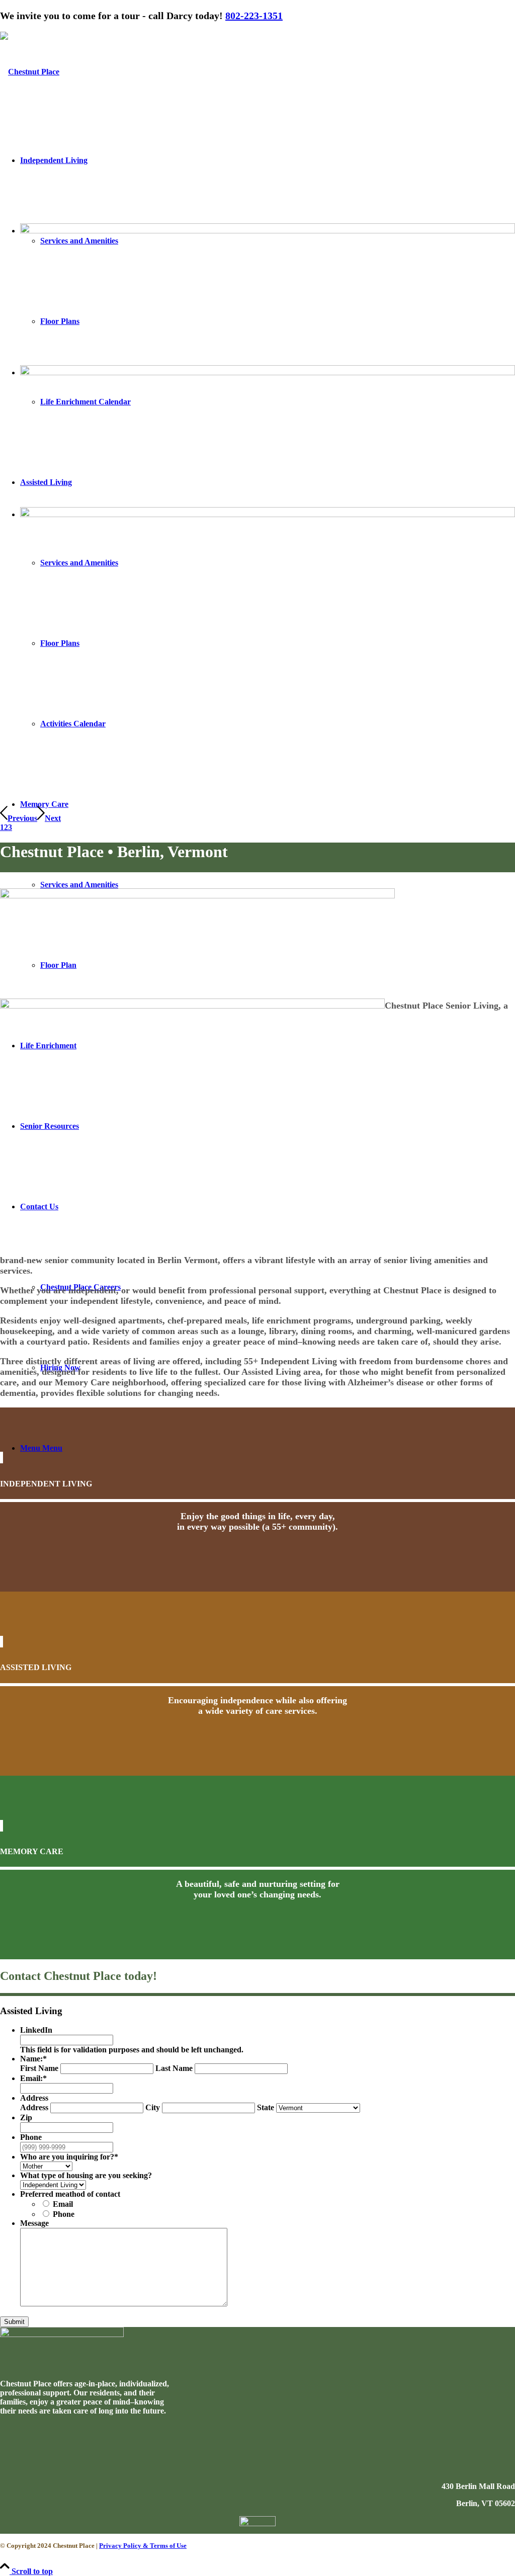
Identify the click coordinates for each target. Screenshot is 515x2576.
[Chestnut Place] (30, 72)
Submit (14, 2322)
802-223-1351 (254, 16)
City (153, 2107)
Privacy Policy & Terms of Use (143, 2546)
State (266, 2107)
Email (63, 2204)
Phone (64, 2214)
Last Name (174, 2068)
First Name (39, 2068)
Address (34, 2107)
